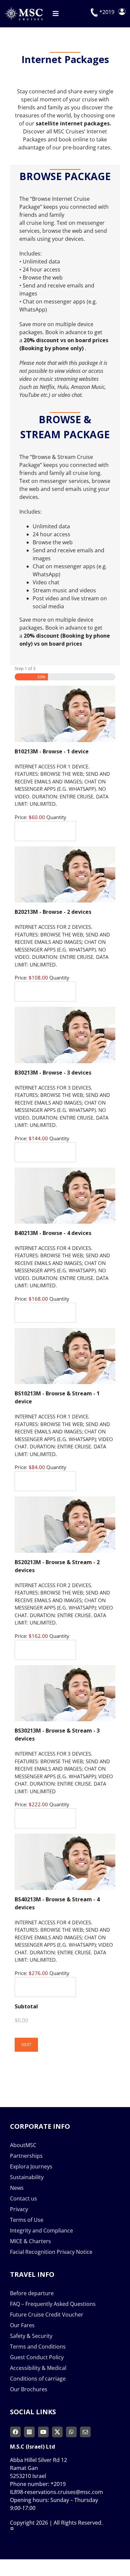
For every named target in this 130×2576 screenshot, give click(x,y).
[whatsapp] (71, 2432)
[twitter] (57, 2432)
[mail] (85, 2432)
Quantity (56, 817)
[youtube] (43, 2432)
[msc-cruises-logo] (23, 9)
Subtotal (26, 2006)
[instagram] (29, 2432)
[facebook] (15, 2432)
